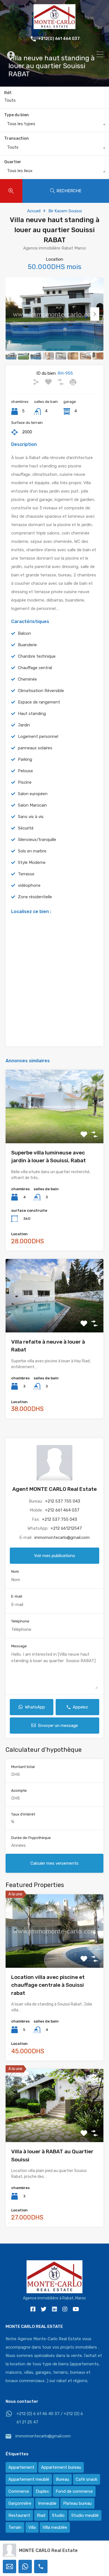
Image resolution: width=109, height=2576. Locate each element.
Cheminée (27, 679)
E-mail (17, 1596)
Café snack (87, 2479)
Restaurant (19, 2515)
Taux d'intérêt (23, 1814)
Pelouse (25, 771)
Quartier (13, 162)
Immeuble (47, 2503)
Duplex (42, 2491)
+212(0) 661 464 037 (59, 39)
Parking (25, 759)
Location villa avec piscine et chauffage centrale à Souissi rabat (48, 1985)
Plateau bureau (77, 2503)
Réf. (8, 93)
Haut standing (32, 714)
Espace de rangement (39, 702)
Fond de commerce (74, 2491)
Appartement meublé (29, 2479)
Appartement (21, 2467)
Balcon (24, 633)
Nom (15, 1571)
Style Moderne (32, 862)
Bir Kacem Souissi (65, 211)
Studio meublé (85, 2515)
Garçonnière (20, 2503)
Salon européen (33, 794)
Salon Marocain (32, 805)
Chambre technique (37, 656)
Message (19, 1646)
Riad (41, 2515)
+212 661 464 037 (62, 1510)
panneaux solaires (35, 748)
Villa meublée (55, 2527)
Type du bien (16, 115)
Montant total (23, 1767)
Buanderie (27, 645)
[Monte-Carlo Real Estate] (54, 27)
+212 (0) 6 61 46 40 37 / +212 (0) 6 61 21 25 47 (50, 2418)
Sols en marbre (32, 851)
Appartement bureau (61, 2467)
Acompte (19, 1790)
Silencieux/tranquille (37, 840)
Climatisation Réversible (41, 691)
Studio (58, 2515)
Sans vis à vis (31, 817)
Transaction (16, 138)
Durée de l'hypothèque (31, 1838)
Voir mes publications (55, 1556)
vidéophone (29, 885)
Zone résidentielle (35, 897)
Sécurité (26, 828)
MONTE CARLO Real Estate (48, 2550)
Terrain (15, 2527)
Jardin (24, 725)
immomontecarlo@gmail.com (62, 1537)
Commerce (19, 2491)
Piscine (25, 782)
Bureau (62, 2479)
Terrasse (26, 874)
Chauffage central (35, 668)
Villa (32, 2527)
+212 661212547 (66, 1528)
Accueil (34, 211)
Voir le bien (54, 1129)
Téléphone (20, 1621)
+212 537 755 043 (63, 1501)
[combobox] (54, 125)
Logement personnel (38, 736)
